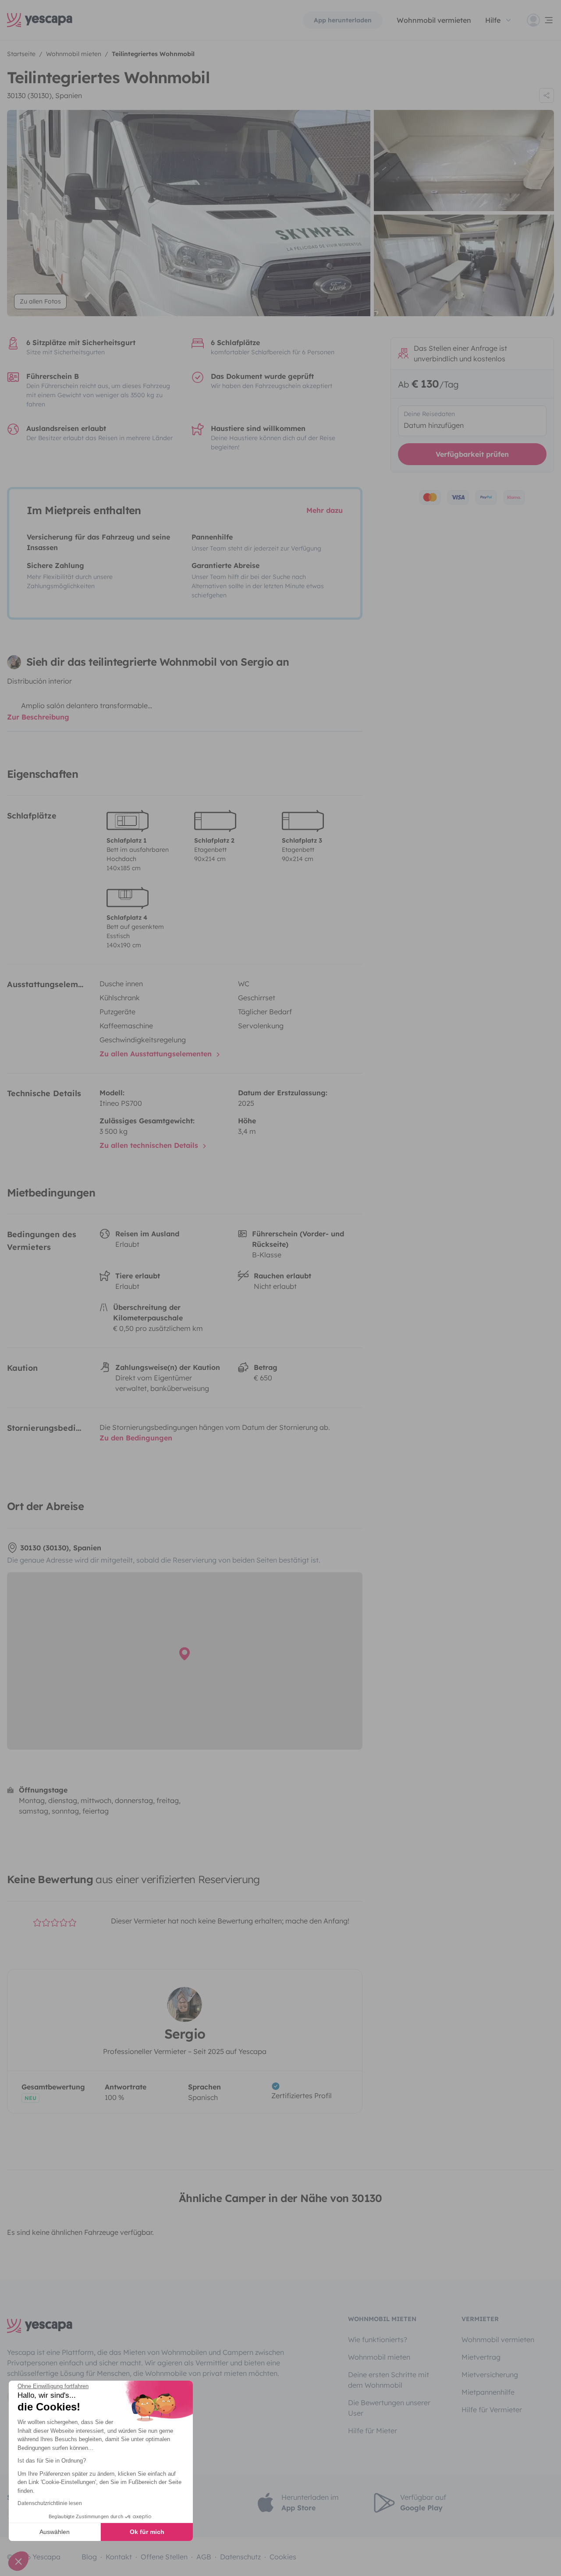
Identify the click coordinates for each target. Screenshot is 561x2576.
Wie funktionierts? (378, 2340)
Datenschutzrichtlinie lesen (50, 2503)
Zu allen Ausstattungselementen (157, 1054)
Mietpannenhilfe (488, 2392)
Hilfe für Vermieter (492, 2410)
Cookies (283, 2557)
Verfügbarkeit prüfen (472, 454)
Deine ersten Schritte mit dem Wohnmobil (389, 2380)
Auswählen (55, 2532)
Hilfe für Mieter (373, 2431)
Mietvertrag (481, 2357)
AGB (204, 2557)
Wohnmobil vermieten (434, 20)
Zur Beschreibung (38, 717)
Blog (89, 2557)
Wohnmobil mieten (379, 2357)
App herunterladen (343, 20)
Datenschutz (240, 2557)
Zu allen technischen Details (150, 1145)
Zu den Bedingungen (136, 1438)
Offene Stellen (164, 2557)
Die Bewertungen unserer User (389, 2408)
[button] (18, 2561)
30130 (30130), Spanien (44, 95)
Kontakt (119, 2557)
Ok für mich (147, 2532)
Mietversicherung (490, 2375)
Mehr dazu (325, 510)
